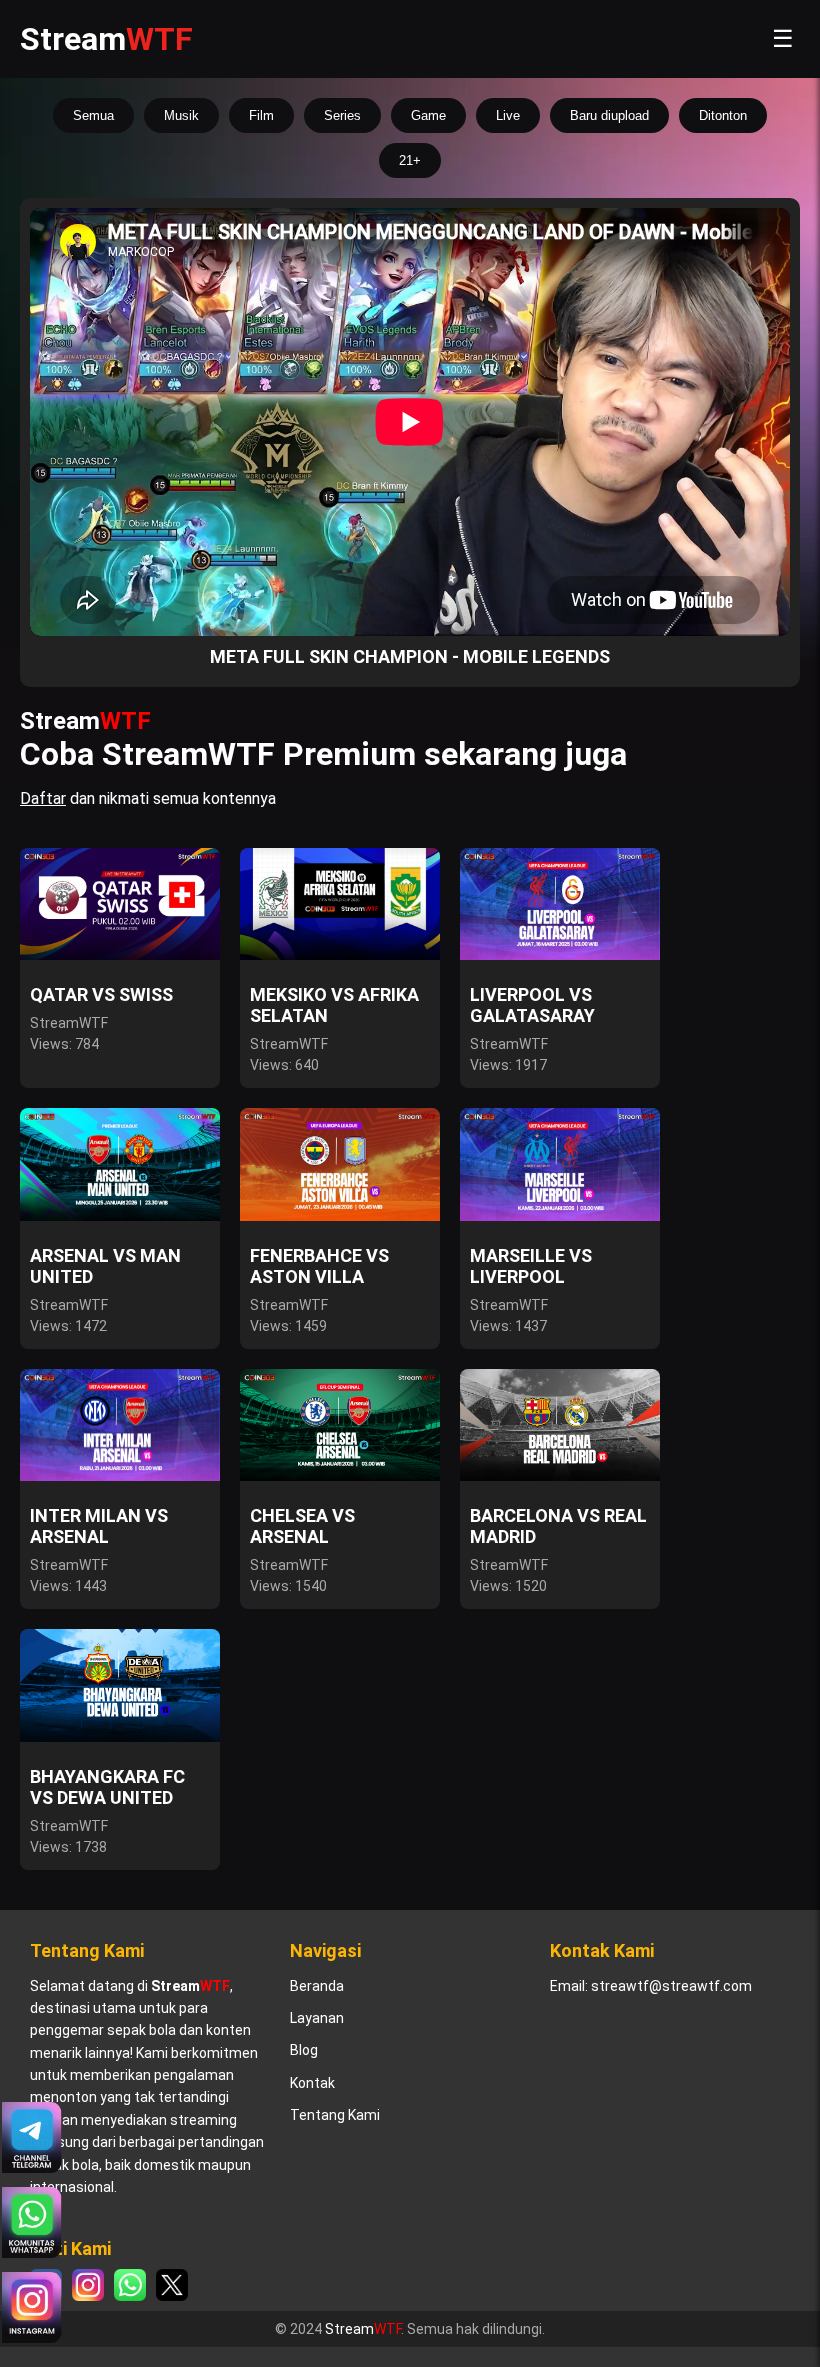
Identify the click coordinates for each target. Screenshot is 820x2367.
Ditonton (723, 115)
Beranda (317, 1986)
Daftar (43, 798)
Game (428, 115)
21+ (410, 160)
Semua (93, 115)
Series (342, 115)
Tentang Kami (335, 2115)
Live (508, 115)
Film (261, 115)
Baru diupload (609, 115)
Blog (304, 2050)
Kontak (312, 2083)
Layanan (317, 2018)
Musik (181, 115)
